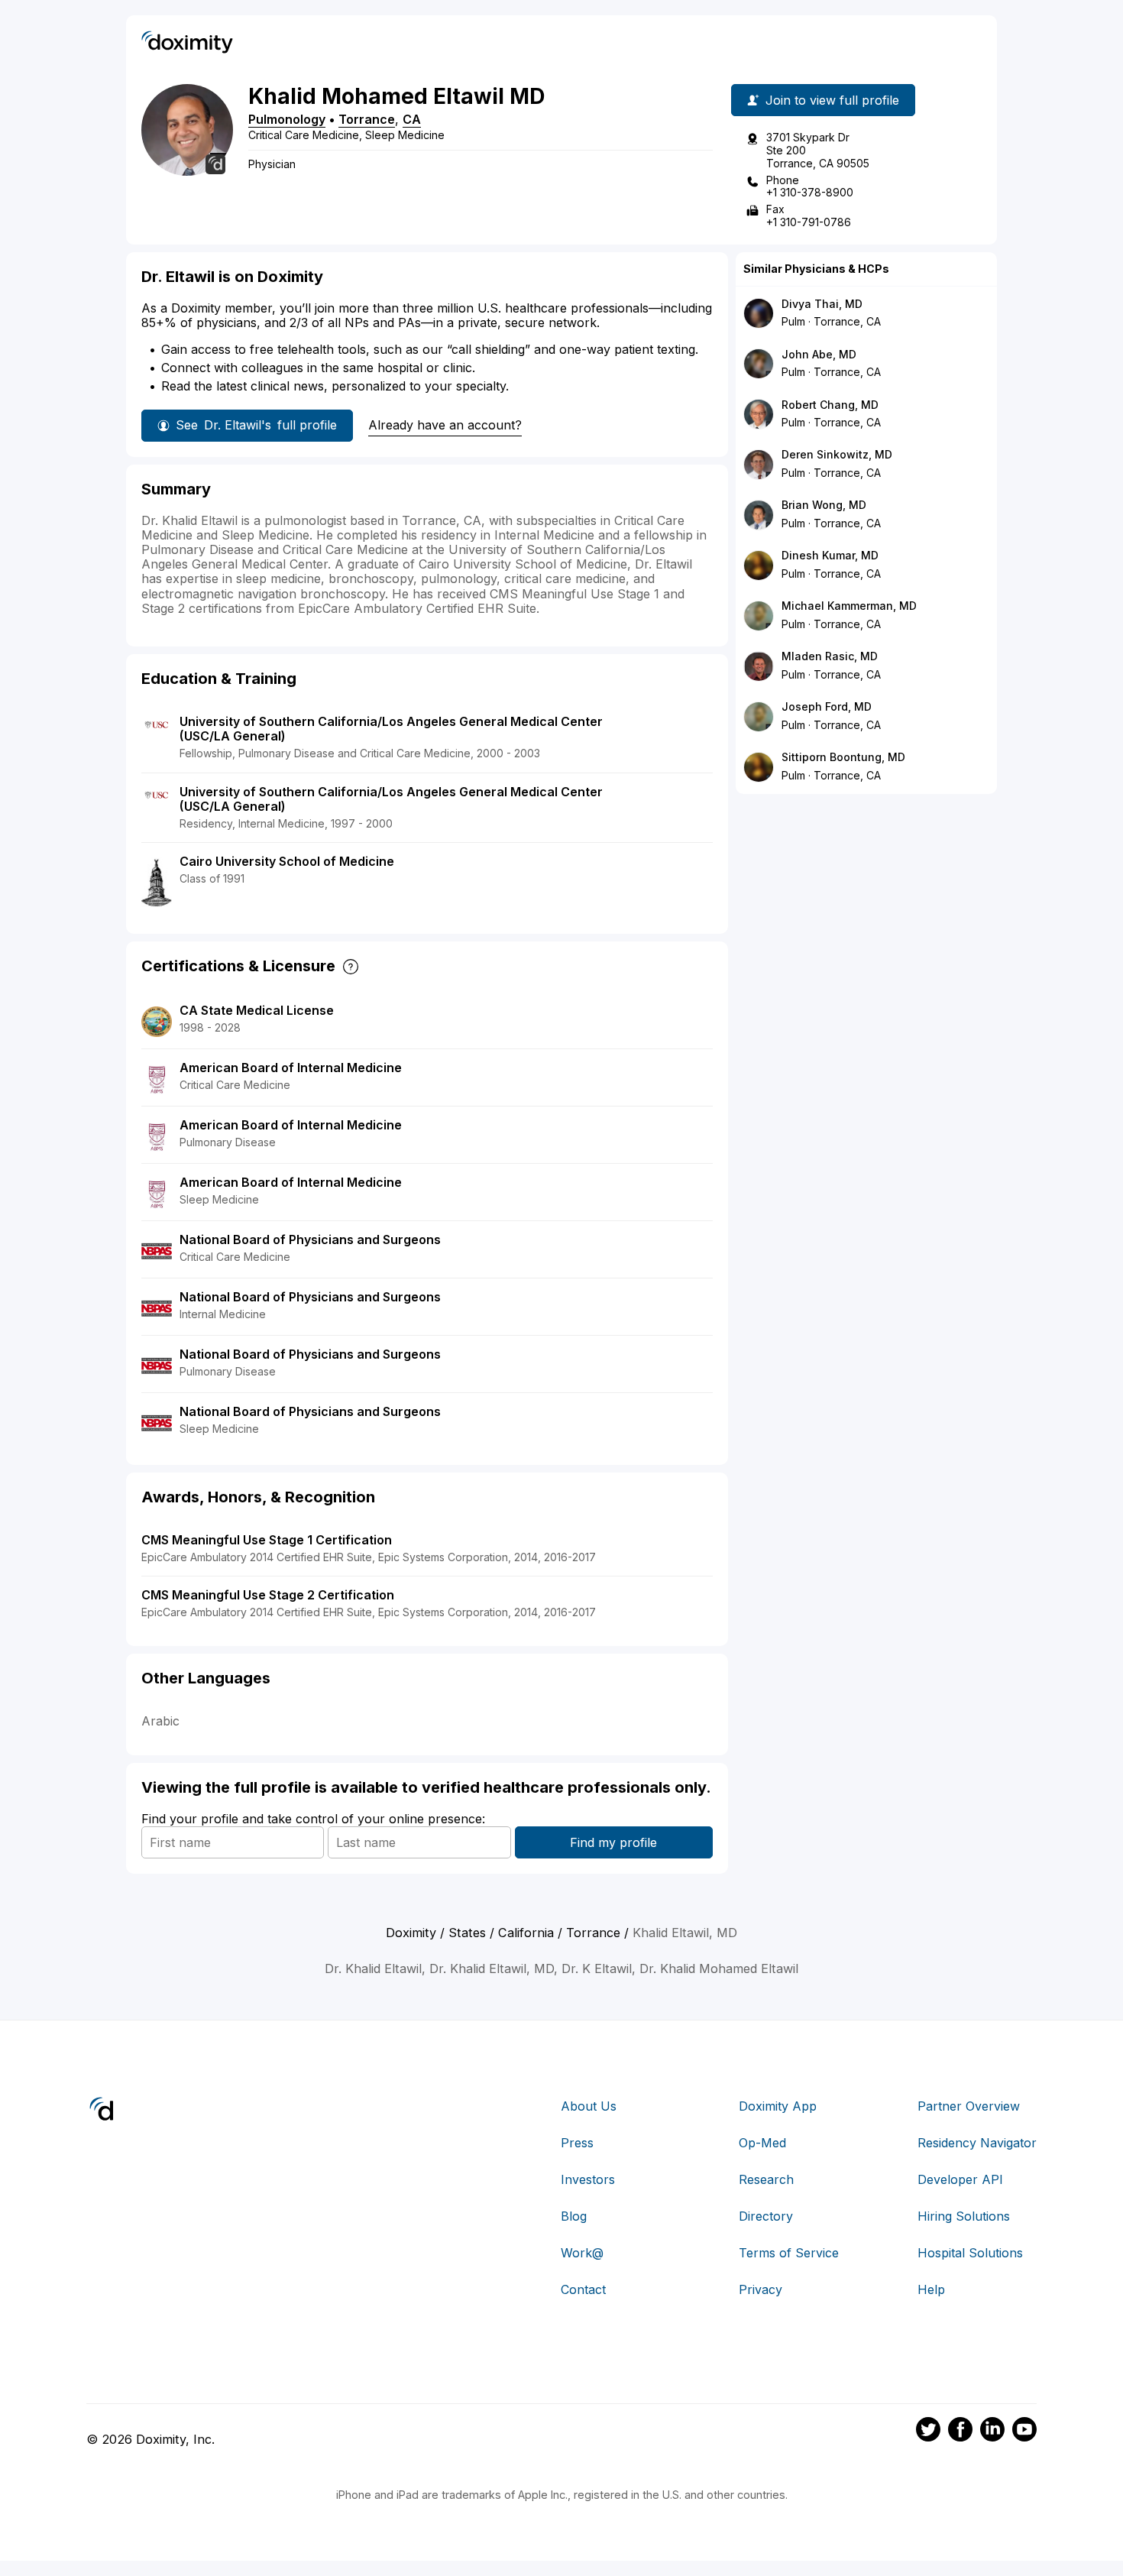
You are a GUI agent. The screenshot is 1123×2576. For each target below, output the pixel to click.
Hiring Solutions (964, 2216)
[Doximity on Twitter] (928, 2432)
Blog (574, 2216)
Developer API (960, 2179)
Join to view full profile (832, 100)
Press (577, 2143)
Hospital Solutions (970, 2253)
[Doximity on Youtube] (1024, 2432)
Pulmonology (287, 119)
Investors (588, 2179)
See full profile (256, 425)
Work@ (582, 2253)
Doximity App (778, 2106)
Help (931, 2289)
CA (412, 119)
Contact (583, 2289)
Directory (766, 2216)
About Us (589, 2106)
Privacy (761, 2289)
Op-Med (762, 2143)
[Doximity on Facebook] (960, 2432)
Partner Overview (969, 2106)
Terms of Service (789, 2253)
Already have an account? (445, 425)
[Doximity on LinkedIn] (992, 2432)
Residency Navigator (977, 2143)
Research (766, 2179)
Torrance (367, 119)
